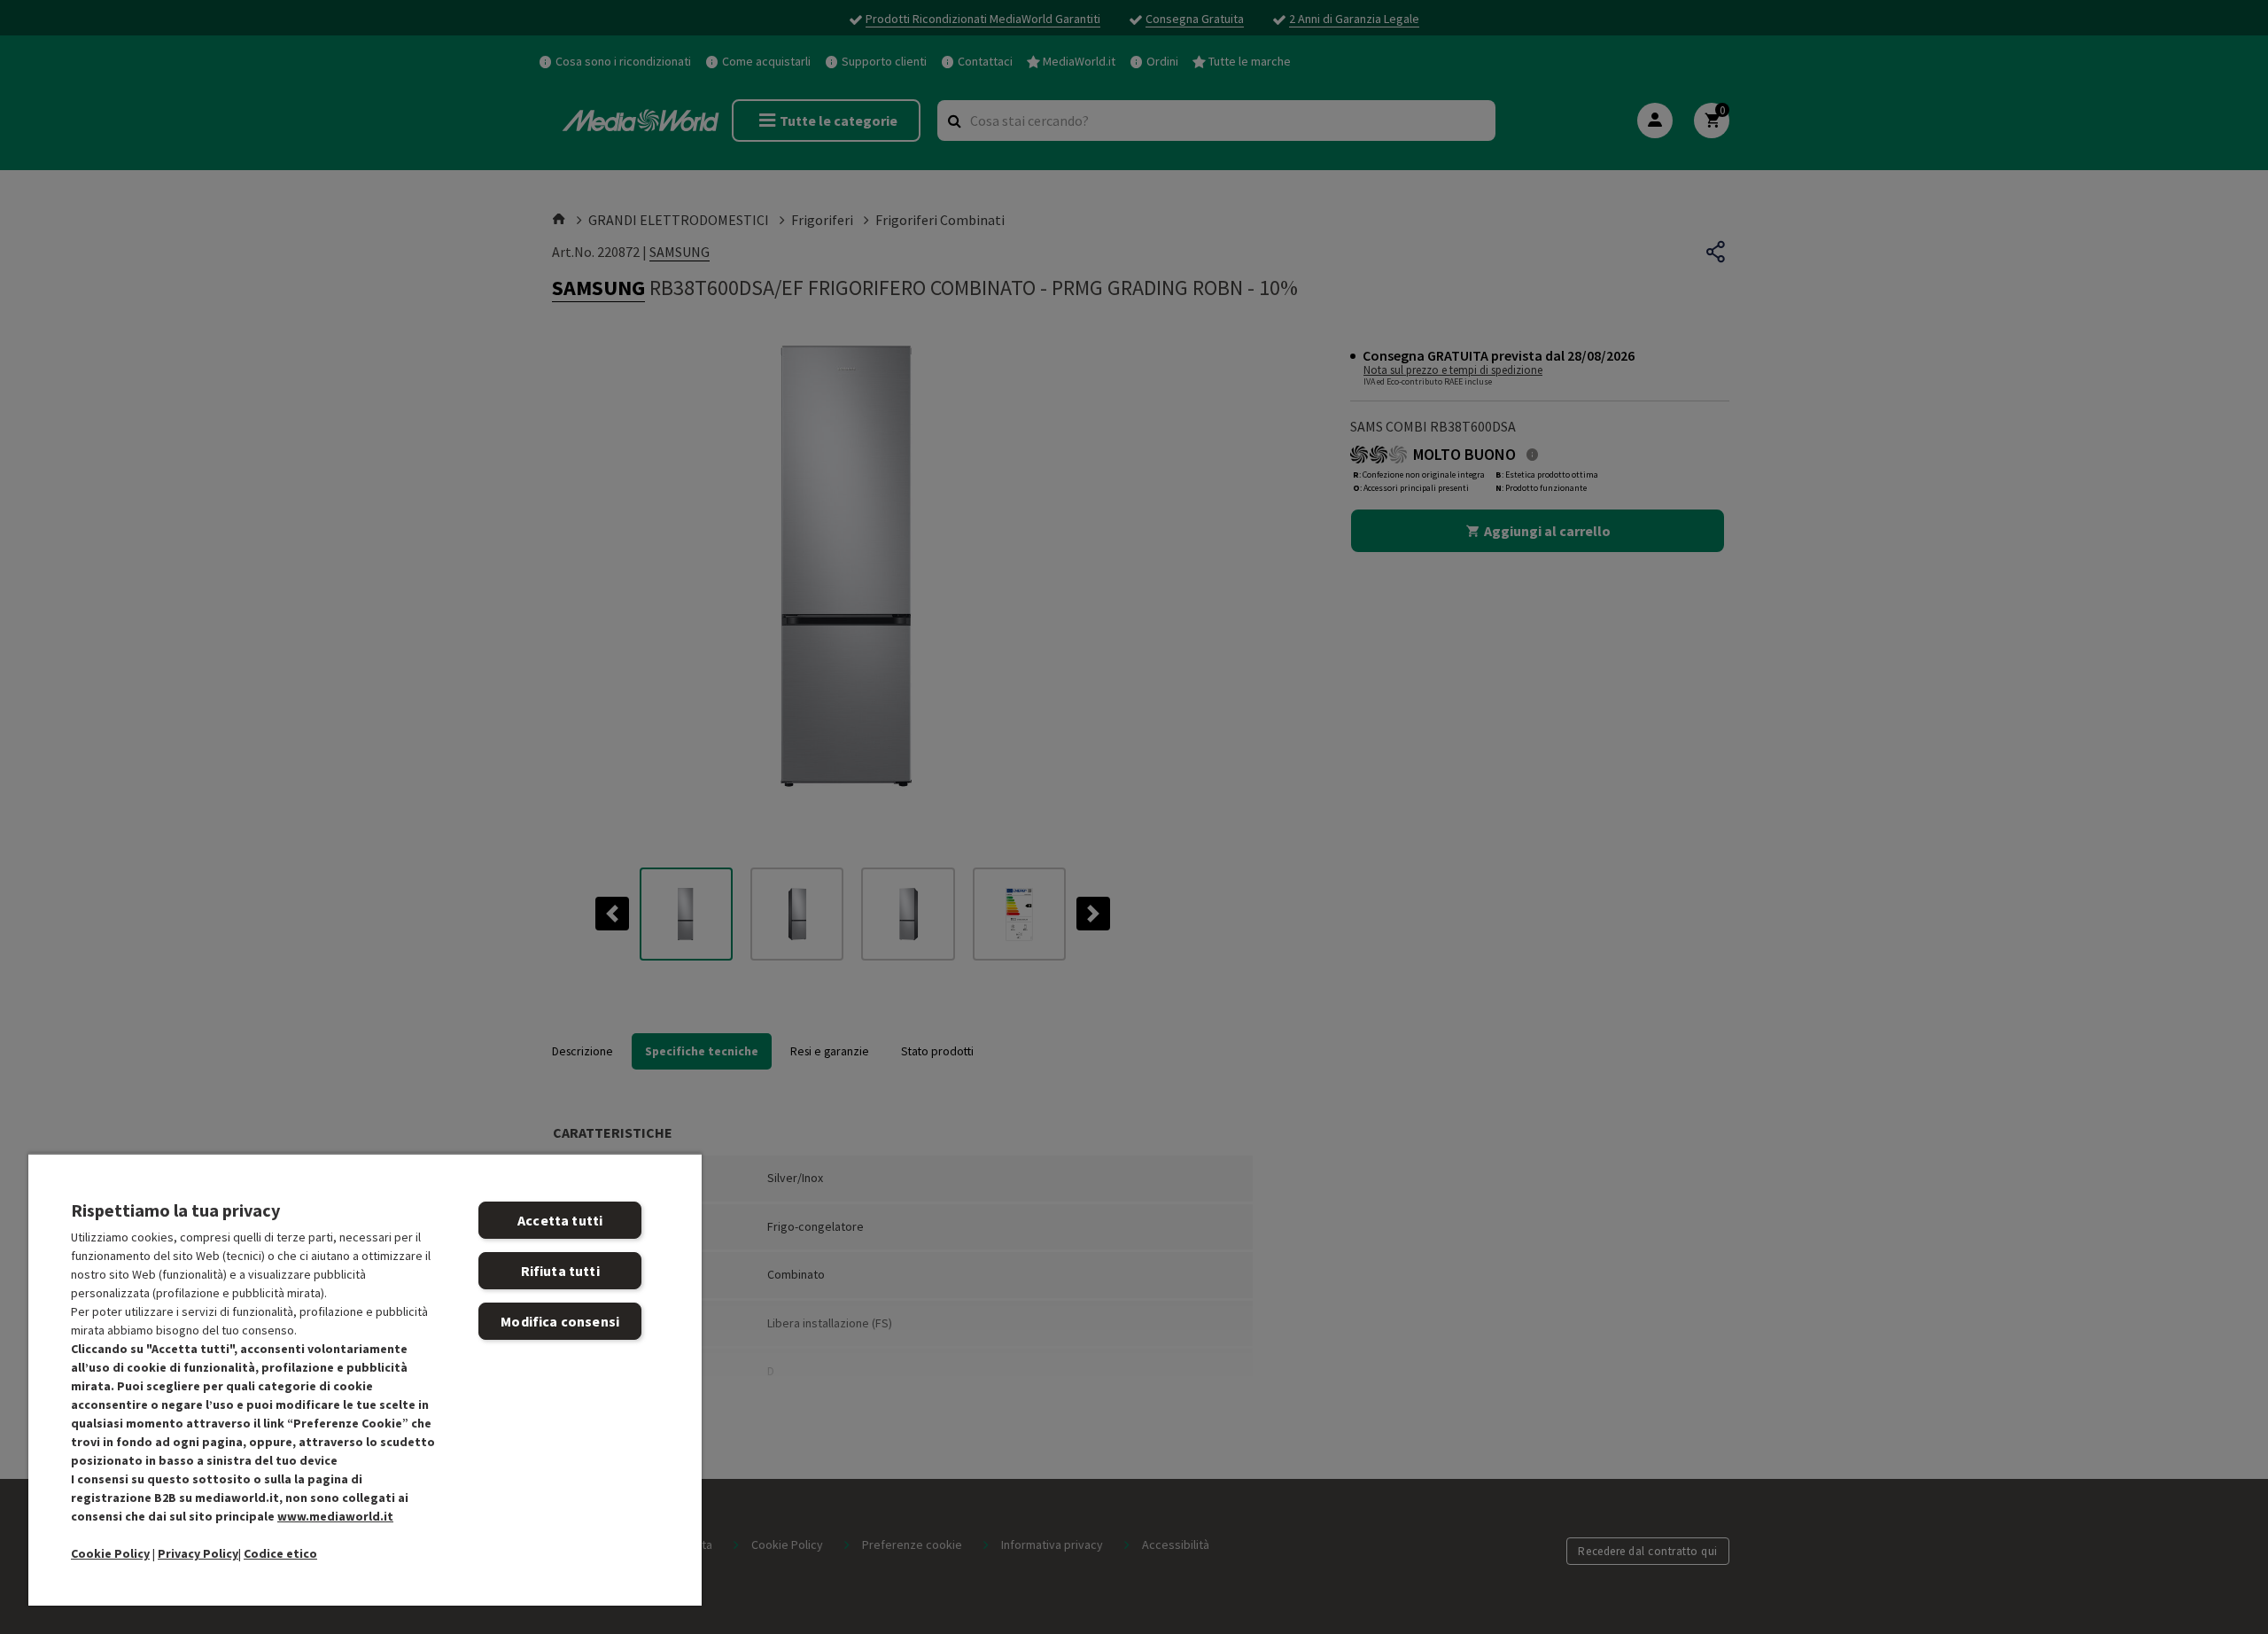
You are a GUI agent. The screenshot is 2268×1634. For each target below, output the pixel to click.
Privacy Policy (198, 1553)
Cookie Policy (110, 1553)
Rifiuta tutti (560, 1271)
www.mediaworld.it (335, 1516)
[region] (365, 1379)
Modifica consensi (560, 1321)
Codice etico (280, 1553)
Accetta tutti (560, 1220)
